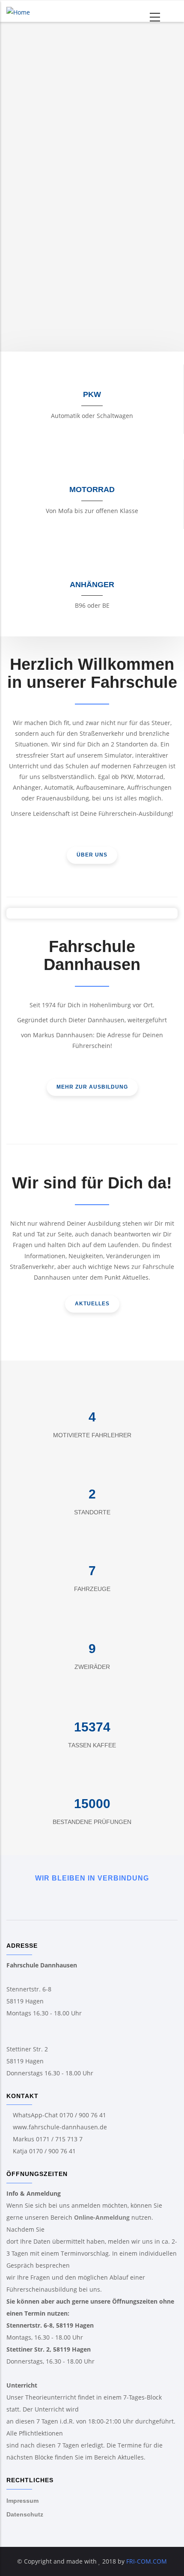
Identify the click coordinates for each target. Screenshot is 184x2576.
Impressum (22, 2501)
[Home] (18, 11)
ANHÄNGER (92, 585)
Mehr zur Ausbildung (92, 1087)
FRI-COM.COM (146, 2561)
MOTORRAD (92, 490)
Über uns (92, 855)
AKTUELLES (92, 1304)
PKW (92, 394)
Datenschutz (25, 2514)
